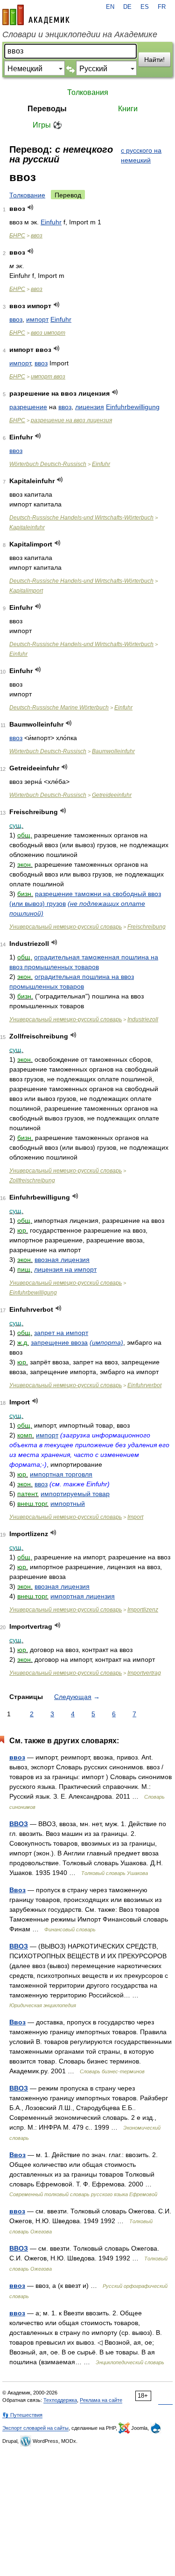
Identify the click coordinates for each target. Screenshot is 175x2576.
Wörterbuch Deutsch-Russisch (48, 464)
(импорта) (106, 1342)
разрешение (28, 407)
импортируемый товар (75, 1494)
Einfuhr (51, 222)
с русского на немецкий (141, 155)
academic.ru (36, 15)
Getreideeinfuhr (112, 795)
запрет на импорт (61, 1333)
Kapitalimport (26, 591)
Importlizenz (143, 1610)
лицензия (90, 407)
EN (110, 7)
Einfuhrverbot (144, 1385)
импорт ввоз (48, 377)
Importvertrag (144, 1673)
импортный (68, 1504)
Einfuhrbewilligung (133, 407)
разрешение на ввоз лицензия (71, 420)
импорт (37, 319)
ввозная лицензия (62, 1260)
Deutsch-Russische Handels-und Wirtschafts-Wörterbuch (81, 518)
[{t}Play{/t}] (31, 207)
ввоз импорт (48, 333)
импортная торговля (61, 1474)
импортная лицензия (83, 1596)
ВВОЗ (19, 1824)
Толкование (27, 195)
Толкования (88, 92)
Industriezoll (143, 1019)
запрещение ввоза (59, 1342)
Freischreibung (147, 927)
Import (135, 1517)
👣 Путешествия (22, 2415)
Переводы (47, 109)
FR (162, 7)
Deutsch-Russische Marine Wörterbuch (59, 708)
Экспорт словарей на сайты (35, 2428)
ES (145, 7)
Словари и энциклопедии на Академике (80, 34)
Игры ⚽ (47, 125)
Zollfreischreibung (32, 1180)
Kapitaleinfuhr (27, 527)
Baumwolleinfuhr (113, 751)
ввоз (37, 236)
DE (127, 7)
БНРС (17, 236)
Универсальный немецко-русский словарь (66, 927)
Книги (128, 109)
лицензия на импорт (65, 1269)
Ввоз (17, 1890)
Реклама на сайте (101, 2400)
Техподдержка (60, 2400)
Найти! (154, 60)
